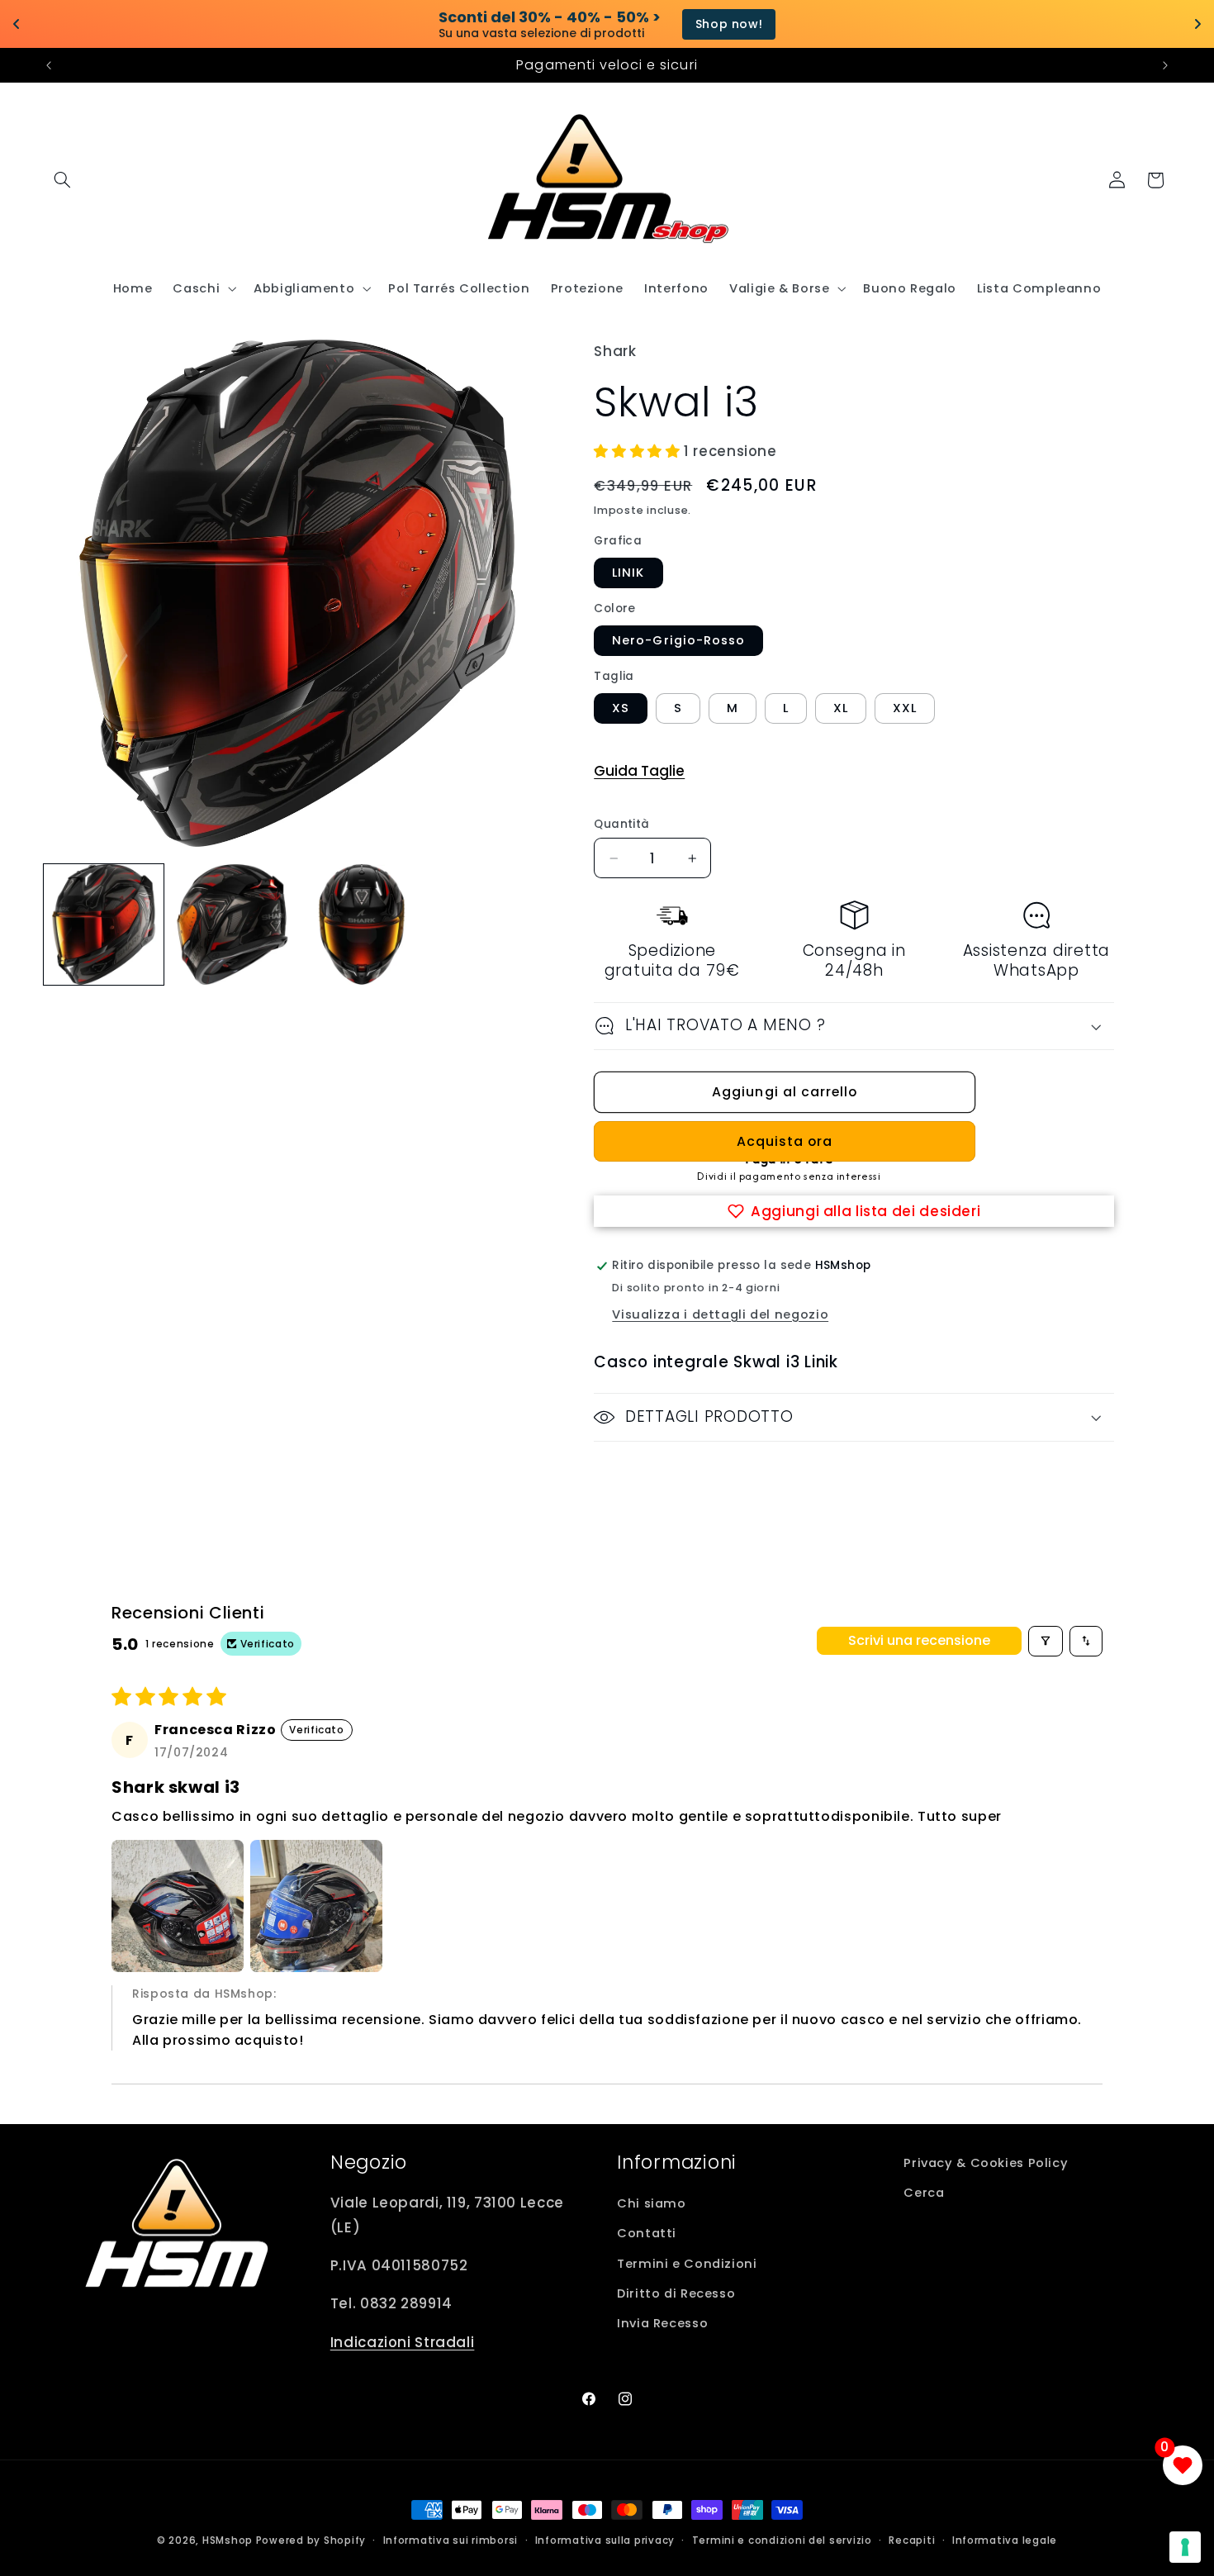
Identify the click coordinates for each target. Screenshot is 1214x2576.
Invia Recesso (662, 2323)
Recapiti (912, 2540)
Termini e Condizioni (687, 2264)
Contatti (647, 2233)
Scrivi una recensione (919, 1640)
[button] (63, 180)
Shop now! (676, 24)
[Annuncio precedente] (49, 65)
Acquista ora (785, 1141)
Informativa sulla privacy (605, 2540)
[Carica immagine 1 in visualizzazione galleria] (104, 924)
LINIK (628, 573)
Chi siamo (652, 2203)
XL (841, 708)
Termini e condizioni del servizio (782, 2540)
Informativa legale (1005, 2540)
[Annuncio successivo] (1165, 65)
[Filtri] (1046, 1641)
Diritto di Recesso (676, 2293)
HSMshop (228, 2540)
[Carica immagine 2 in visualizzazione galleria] (233, 924)
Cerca (924, 2193)
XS (621, 708)
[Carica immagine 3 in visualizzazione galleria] (362, 924)
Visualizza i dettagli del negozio (720, 1314)
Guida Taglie (639, 771)
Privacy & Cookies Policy (986, 2163)
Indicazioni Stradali (403, 2342)
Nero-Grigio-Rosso (678, 640)
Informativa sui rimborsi (451, 2540)
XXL (905, 708)
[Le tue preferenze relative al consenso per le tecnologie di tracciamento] (1185, 2547)
